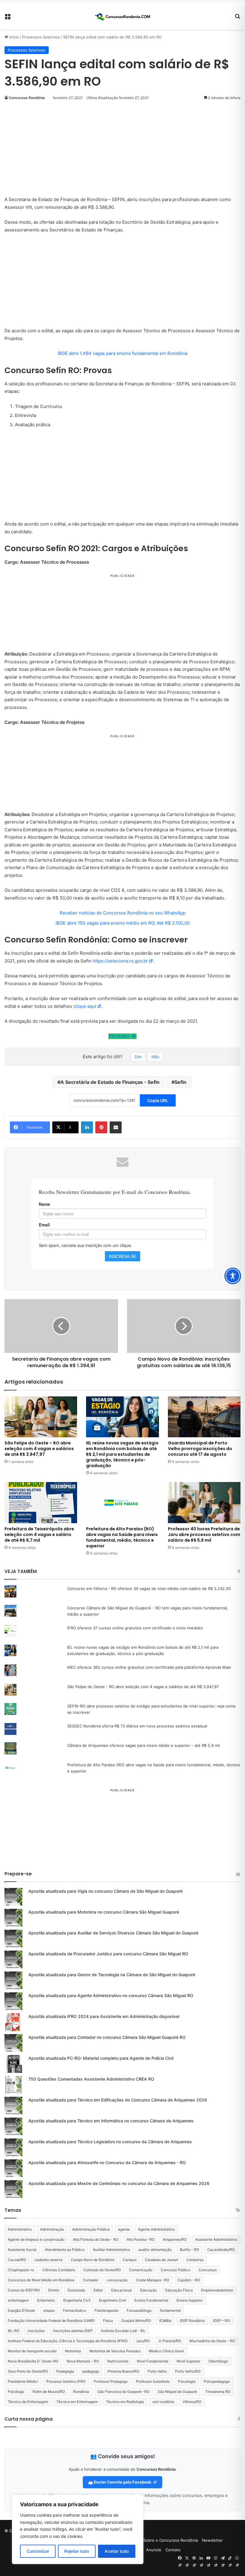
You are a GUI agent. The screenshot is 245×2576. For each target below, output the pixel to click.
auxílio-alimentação (155, 2250)
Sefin (180, 1082)
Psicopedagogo (217, 2381)
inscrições (36, 2331)
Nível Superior (188, 2361)
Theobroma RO (218, 2392)
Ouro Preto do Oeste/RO (28, 2371)
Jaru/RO (143, 2341)
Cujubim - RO (189, 2280)
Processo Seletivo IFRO (66, 2381)
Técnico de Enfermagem (28, 2402)
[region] (78, 2529)
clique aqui (85, 1006)
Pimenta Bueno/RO (123, 2371)
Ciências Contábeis (59, 2270)
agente (124, 2229)
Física (108, 2321)
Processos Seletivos (41, 37)
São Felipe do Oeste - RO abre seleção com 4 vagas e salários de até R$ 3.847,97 (143, 1687)
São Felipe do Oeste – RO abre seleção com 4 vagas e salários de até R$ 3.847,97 (39, 1449)
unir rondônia (163, 2402)
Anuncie (154, 2550)
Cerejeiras (195, 2260)
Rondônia (81, 2392)
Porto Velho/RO (188, 2371)
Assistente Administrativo (216, 2239)
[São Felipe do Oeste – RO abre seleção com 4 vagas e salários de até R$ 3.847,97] (41, 1417)
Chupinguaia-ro (21, 2270)
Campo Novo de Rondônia (93, 2260)
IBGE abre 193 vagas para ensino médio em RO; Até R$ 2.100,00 (123, 923)
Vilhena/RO (192, 2402)
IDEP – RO (221, 2321)
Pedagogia (65, 2371)
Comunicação (141, 2270)
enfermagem (18, 2300)
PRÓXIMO (120, 1036)
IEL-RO (14, 2331)
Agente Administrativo (156, 2229)
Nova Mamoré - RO (83, 2361)
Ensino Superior (190, 2300)
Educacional (121, 2290)
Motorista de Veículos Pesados (115, 2351)
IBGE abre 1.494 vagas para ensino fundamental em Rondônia (122, 353)
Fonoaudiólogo (139, 2310)
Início (13, 37)
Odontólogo (218, 2361)
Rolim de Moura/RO (49, 2392)
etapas (49, 2310)
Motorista (73, 2351)
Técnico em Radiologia (125, 2402)
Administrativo (20, 2229)
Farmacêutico (75, 2310)
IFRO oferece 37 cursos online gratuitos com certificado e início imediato (135, 1628)
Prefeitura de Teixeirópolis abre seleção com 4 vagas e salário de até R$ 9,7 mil (39, 1535)
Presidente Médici (23, 2381)
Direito (54, 2290)
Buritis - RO (189, 2250)
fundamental (170, 2310)
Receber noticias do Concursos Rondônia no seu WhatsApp (123, 913)
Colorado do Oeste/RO (102, 2270)
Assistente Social (22, 2250)
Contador (91, 2280)
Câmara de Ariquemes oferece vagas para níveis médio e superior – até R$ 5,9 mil (144, 1745)
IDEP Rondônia (192, 2321)
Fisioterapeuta (106, 2310)
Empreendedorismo (217, 2290)
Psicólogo (16, 2392)
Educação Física (179, 2290)
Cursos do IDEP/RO (24, 2290)
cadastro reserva (48, 2260)
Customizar (38, 2551)
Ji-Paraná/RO (170, 2341)
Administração (52, 2229)
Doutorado (76, 2290)
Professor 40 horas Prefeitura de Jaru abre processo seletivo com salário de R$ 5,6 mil (204, 1535)
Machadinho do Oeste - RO (212, 2341)
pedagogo (91, 2371)
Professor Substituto (153, 2381)
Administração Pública (91, 2229)
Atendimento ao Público (65, 2250)
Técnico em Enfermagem (77, 2402)
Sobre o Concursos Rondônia (171, 2540)
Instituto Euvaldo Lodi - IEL (123, 2331)
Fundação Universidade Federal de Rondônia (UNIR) (51, 2321)
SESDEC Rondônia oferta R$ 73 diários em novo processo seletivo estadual (137, 1726)
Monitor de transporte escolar (32, 2351)
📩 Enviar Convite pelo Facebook (120, 2482)
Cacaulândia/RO (221, 2250)
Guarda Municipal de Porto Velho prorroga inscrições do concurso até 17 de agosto (200, 1449)
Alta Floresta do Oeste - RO (96, 2239)
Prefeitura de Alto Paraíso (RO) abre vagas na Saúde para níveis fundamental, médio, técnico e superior (122, 1537)
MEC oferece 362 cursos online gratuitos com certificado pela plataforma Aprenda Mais (149, 1667)
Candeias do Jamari (161, 2260)
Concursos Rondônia (27, 98)
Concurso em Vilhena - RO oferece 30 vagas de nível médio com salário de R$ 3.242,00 (149, 1588)
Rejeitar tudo (77, 2551)
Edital (98, 2290)
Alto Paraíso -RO (141, 2239)
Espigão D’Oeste (21, 2310)
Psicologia (187, 2381)
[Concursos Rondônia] (122, 16)
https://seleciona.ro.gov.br (120, 961)
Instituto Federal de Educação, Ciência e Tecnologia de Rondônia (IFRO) (68, 2341)
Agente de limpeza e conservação (36, 2239)
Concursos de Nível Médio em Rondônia (41, 2280)
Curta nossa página (29, 2419)
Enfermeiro (46, 2300)
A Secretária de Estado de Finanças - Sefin (110, 1082)
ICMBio (165, 2321)
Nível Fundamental (153, 2361)
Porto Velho (157, 2371)
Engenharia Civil (77, 2300)
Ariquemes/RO (175, 2239)
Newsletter (212, 2540)
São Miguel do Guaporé (177, 2392)
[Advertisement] (122, 152)
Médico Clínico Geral (166, 2351)
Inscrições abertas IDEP (73, 2331)
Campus (130, 2260)
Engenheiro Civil (112, 2300)
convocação (117, 2280)
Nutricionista (118, 2361)
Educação (148, 2290)
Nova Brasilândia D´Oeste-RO (33, 2361)
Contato (173, 2550)
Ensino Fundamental (151, 2300)
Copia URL (158, 1100)
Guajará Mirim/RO (136, 2321)
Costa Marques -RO (153, 2280)
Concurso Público (176, 2270)
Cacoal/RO (17, 2260)
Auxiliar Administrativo (111, 2250)
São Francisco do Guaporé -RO (123, 2392)
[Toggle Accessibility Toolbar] (233, 1276)
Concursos (208, 2270)
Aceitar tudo (117, 2551)
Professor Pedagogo (111, 2381)
